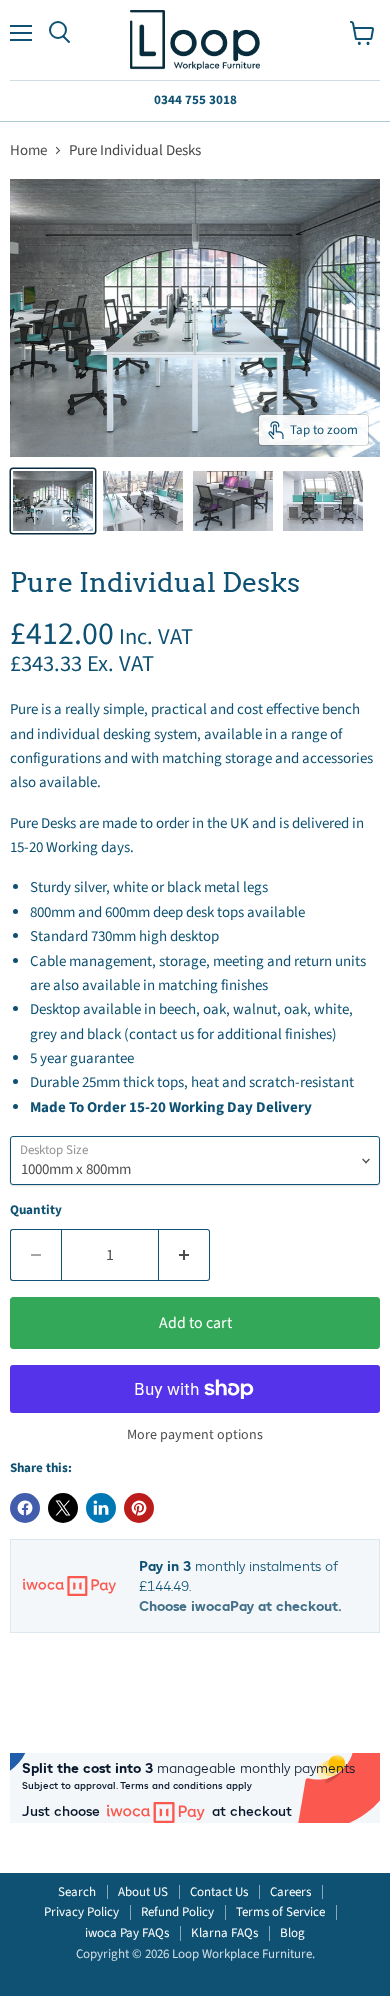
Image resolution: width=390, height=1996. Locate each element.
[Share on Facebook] (25, 1508)
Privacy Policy (81, 1912)
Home (28, 150)
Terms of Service (280, 1912)
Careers (290, 1892)
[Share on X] (63, 1508)
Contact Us (219, 1892)
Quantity (36, 1210)
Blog (292, 1933)
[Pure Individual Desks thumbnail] (53, 501)
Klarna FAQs (224, 1933)
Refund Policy (177, 1912)
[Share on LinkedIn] (101, 1508)
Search (77, 1892)
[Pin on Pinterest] (139, 1508)
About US (143, 1892)
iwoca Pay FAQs (127, 1933)
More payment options (195, 1435)
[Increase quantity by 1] (184, 1255)
